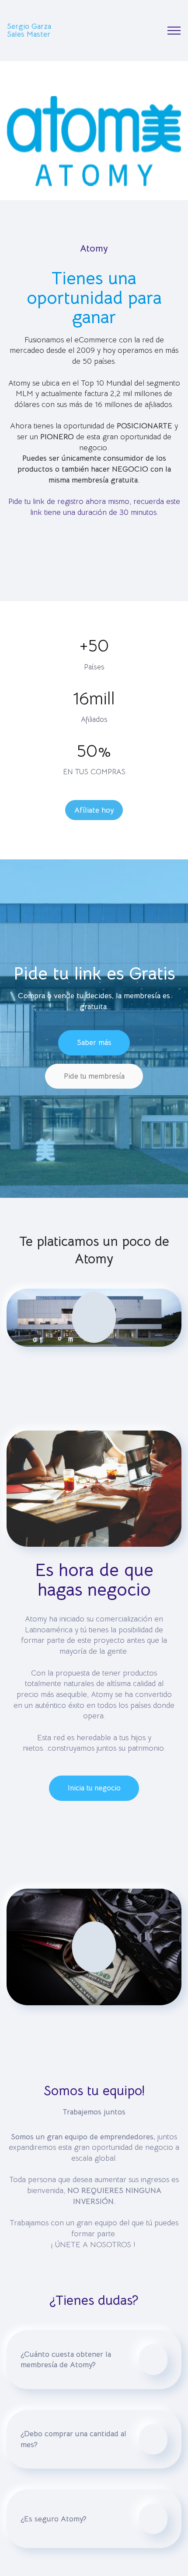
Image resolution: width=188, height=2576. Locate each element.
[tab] (94, 2359)
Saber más (94, 1043)
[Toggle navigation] (174, 31)
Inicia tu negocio (94, 1788)
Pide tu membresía (94, 1076)
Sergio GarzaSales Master (29, 30)
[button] (94, 2359)
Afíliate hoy (94, 810)
